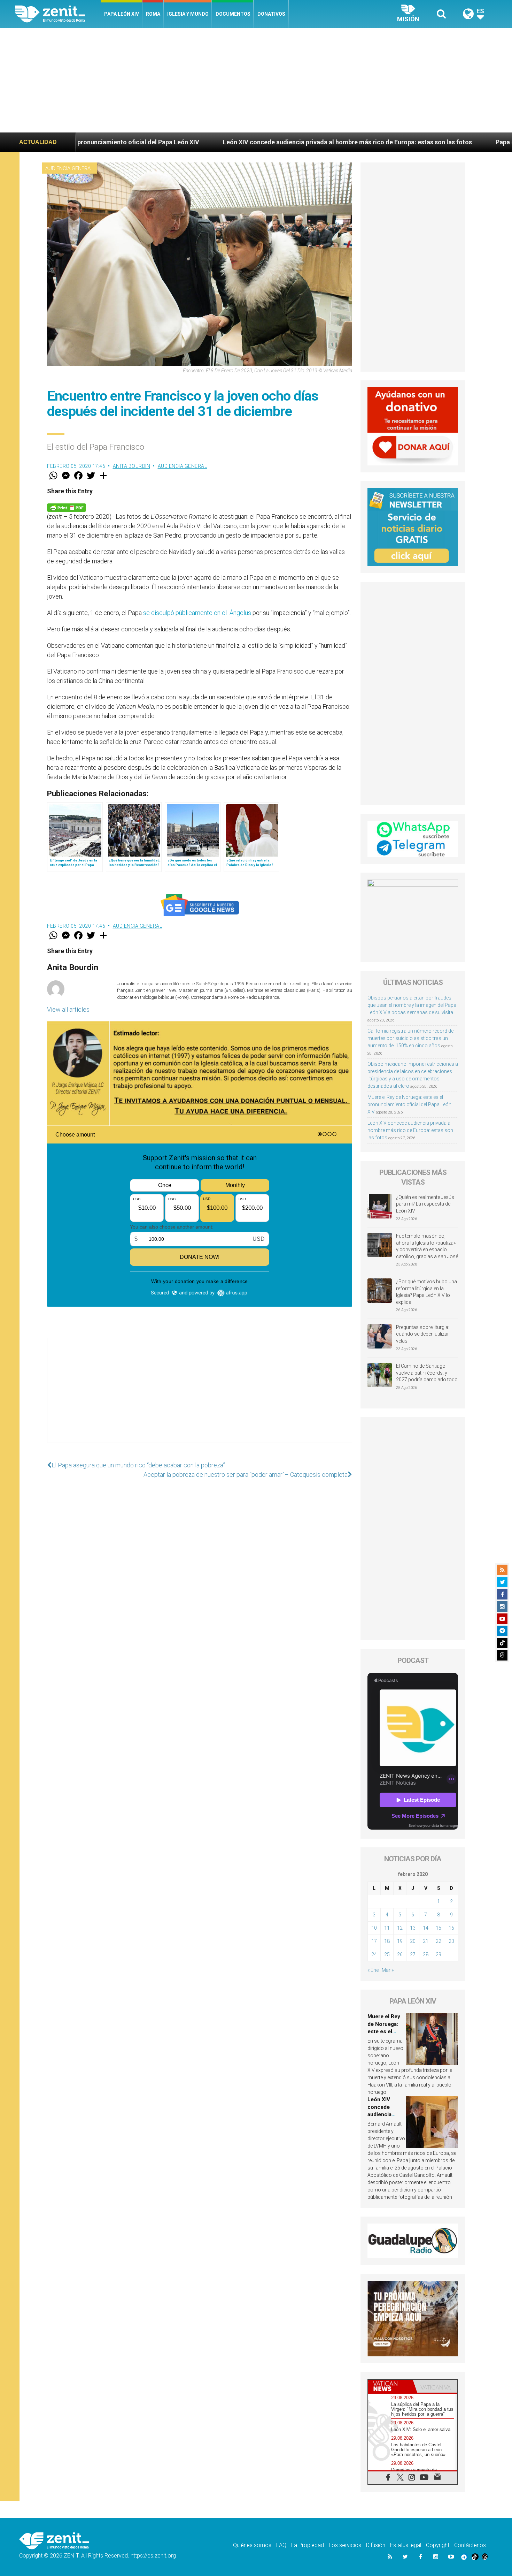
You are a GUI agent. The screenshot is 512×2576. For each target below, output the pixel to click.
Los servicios (345, 2545)
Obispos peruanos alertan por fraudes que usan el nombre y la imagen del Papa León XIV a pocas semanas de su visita (412, 1005)
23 (451, 1941)
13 (413, 1928)
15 (439, 1928)
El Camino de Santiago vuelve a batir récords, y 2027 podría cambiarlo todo (427, 1373)
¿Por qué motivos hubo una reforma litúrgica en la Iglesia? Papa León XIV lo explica (426, 1292)
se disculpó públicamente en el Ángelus (197, 613)
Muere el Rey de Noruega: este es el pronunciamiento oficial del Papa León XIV (409, 1104)
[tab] (390, 2386)
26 (400, 1954)
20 (413, 1941)
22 (439, 1941)
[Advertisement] (256, 80)
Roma (153, 14)
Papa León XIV (122, 14)
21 (426, 1941)
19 (400, 1941)
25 (387, 1954)
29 (439, 1954)
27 (413, 1954)
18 (387, 1941)
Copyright (438, 2545)
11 (387, 1928)
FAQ (281, 2545)
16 (451, 1928)
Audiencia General (69, 168)
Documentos (233, 14)
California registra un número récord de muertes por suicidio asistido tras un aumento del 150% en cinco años (410, 1038)
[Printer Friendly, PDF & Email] (67, 507)
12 (400, 1928)
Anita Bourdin (132, 466)
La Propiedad (308, 2545)
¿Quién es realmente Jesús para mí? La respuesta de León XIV (425, 1204)
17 (374, 1941)
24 (374, 1954)
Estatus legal (406, 2545)
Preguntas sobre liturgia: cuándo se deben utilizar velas (423, 1334)
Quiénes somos (252, 2545)
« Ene (373, 1970)
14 (426, 1928)
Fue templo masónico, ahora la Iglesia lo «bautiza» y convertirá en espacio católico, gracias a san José (427, 1246)
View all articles (68, 1009)
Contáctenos (470, 2545)
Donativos (271, 14)
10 (374, 1928)
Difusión (376, 2545)
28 (426, 1954)
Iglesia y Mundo (188, 14)
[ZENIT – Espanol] (58, 14)
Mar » (388, 1970)
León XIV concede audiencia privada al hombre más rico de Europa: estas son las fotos (195, 142)
